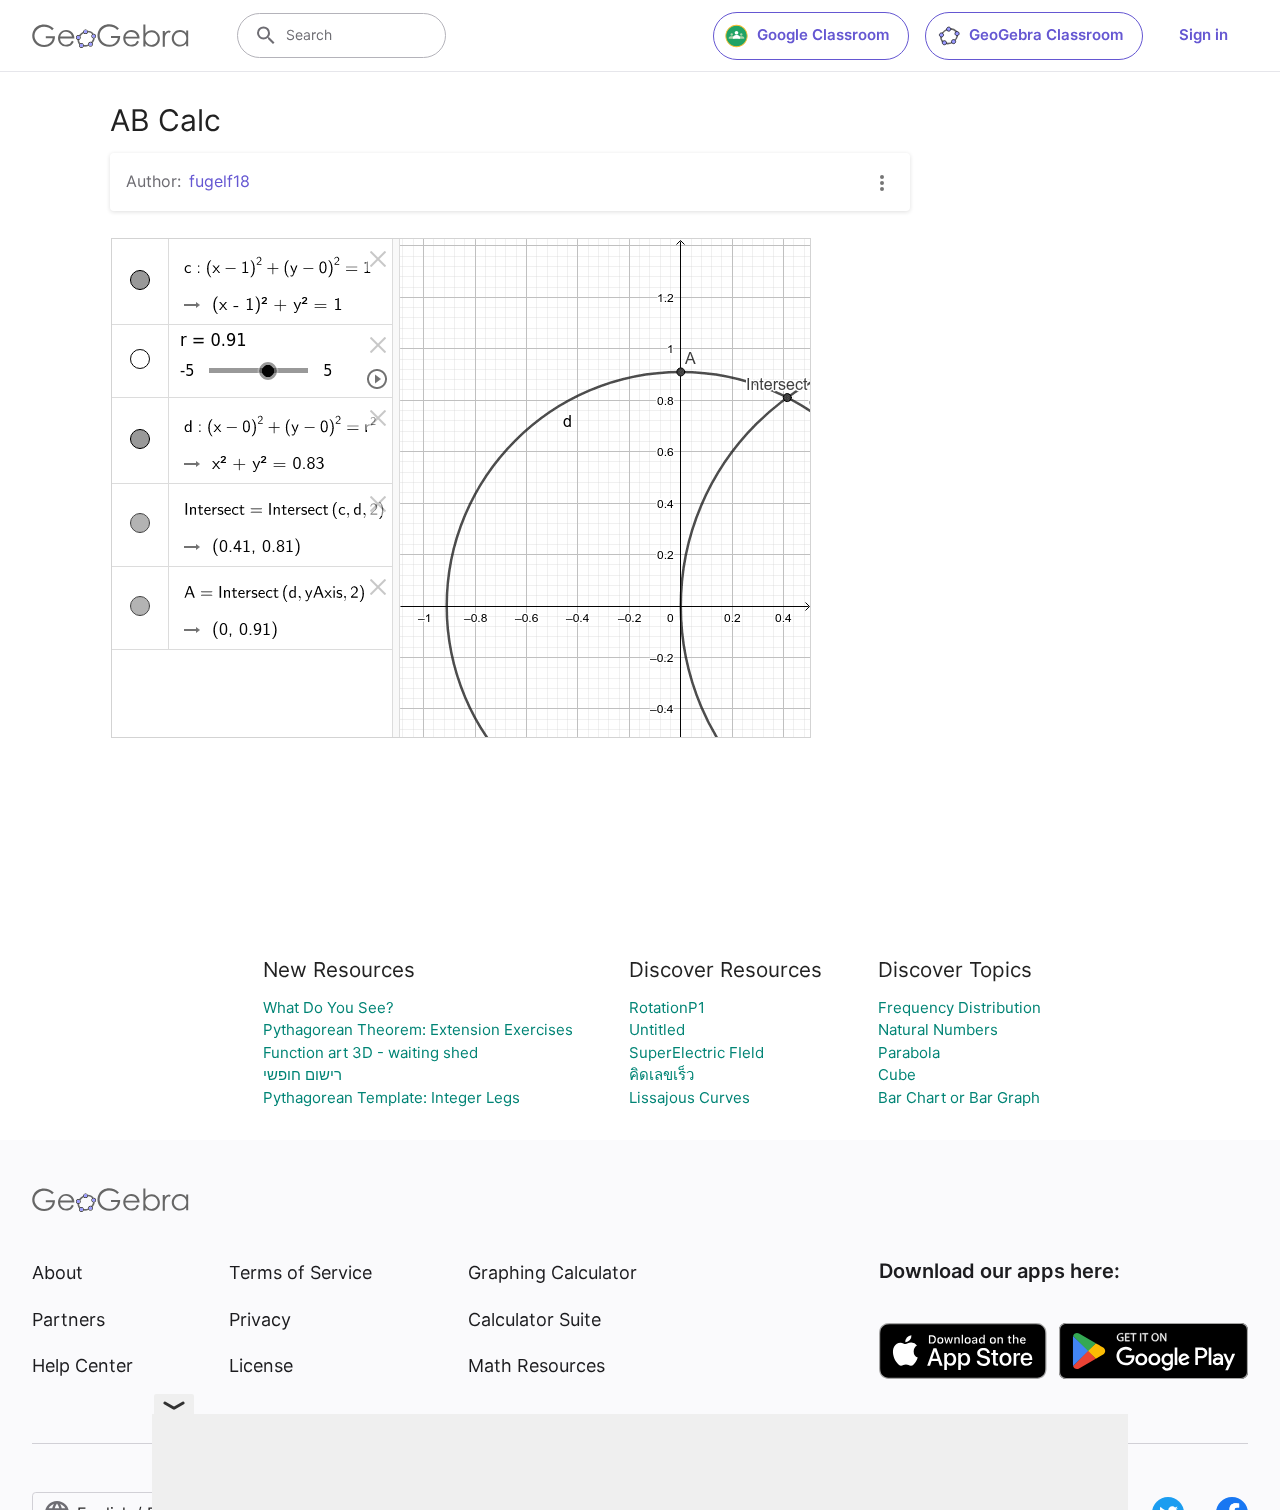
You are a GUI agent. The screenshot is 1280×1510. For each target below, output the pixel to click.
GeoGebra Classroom (1046, 34)
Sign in (1203, 34)
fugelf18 (219, 181)
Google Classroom (823, 34)
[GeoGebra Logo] (110, 36)
